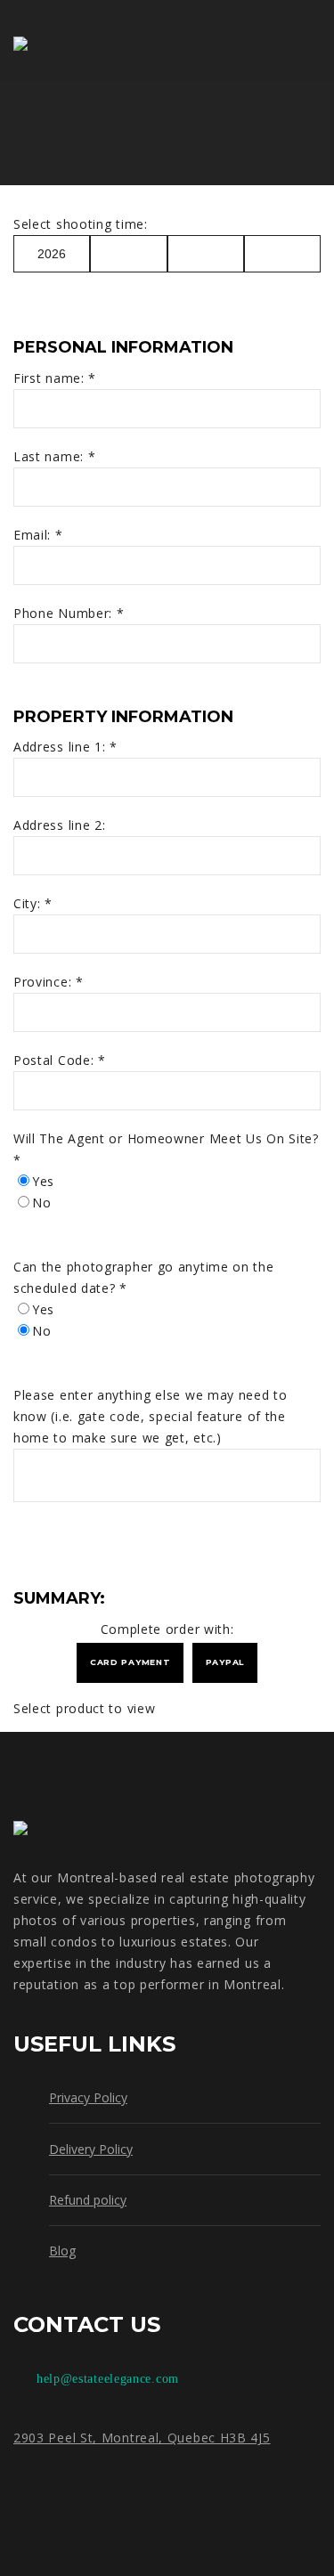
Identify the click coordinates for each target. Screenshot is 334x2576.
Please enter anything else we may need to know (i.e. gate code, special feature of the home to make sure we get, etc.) (151, 1416)
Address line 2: (60, 825)
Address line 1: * (68, 747)
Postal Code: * (62, 1060)
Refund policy (88, 2200)
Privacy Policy (88, 2097)
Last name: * (57, 456)
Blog (62, 2251)
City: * (35, 903)
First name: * (57, 378)
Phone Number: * (71, 613)
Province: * (50, 982)
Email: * (40, 535)
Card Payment (130, 1662)
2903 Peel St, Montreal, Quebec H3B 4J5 (142, 2438)
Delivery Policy (91, 2149)
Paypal (225, 1662)
